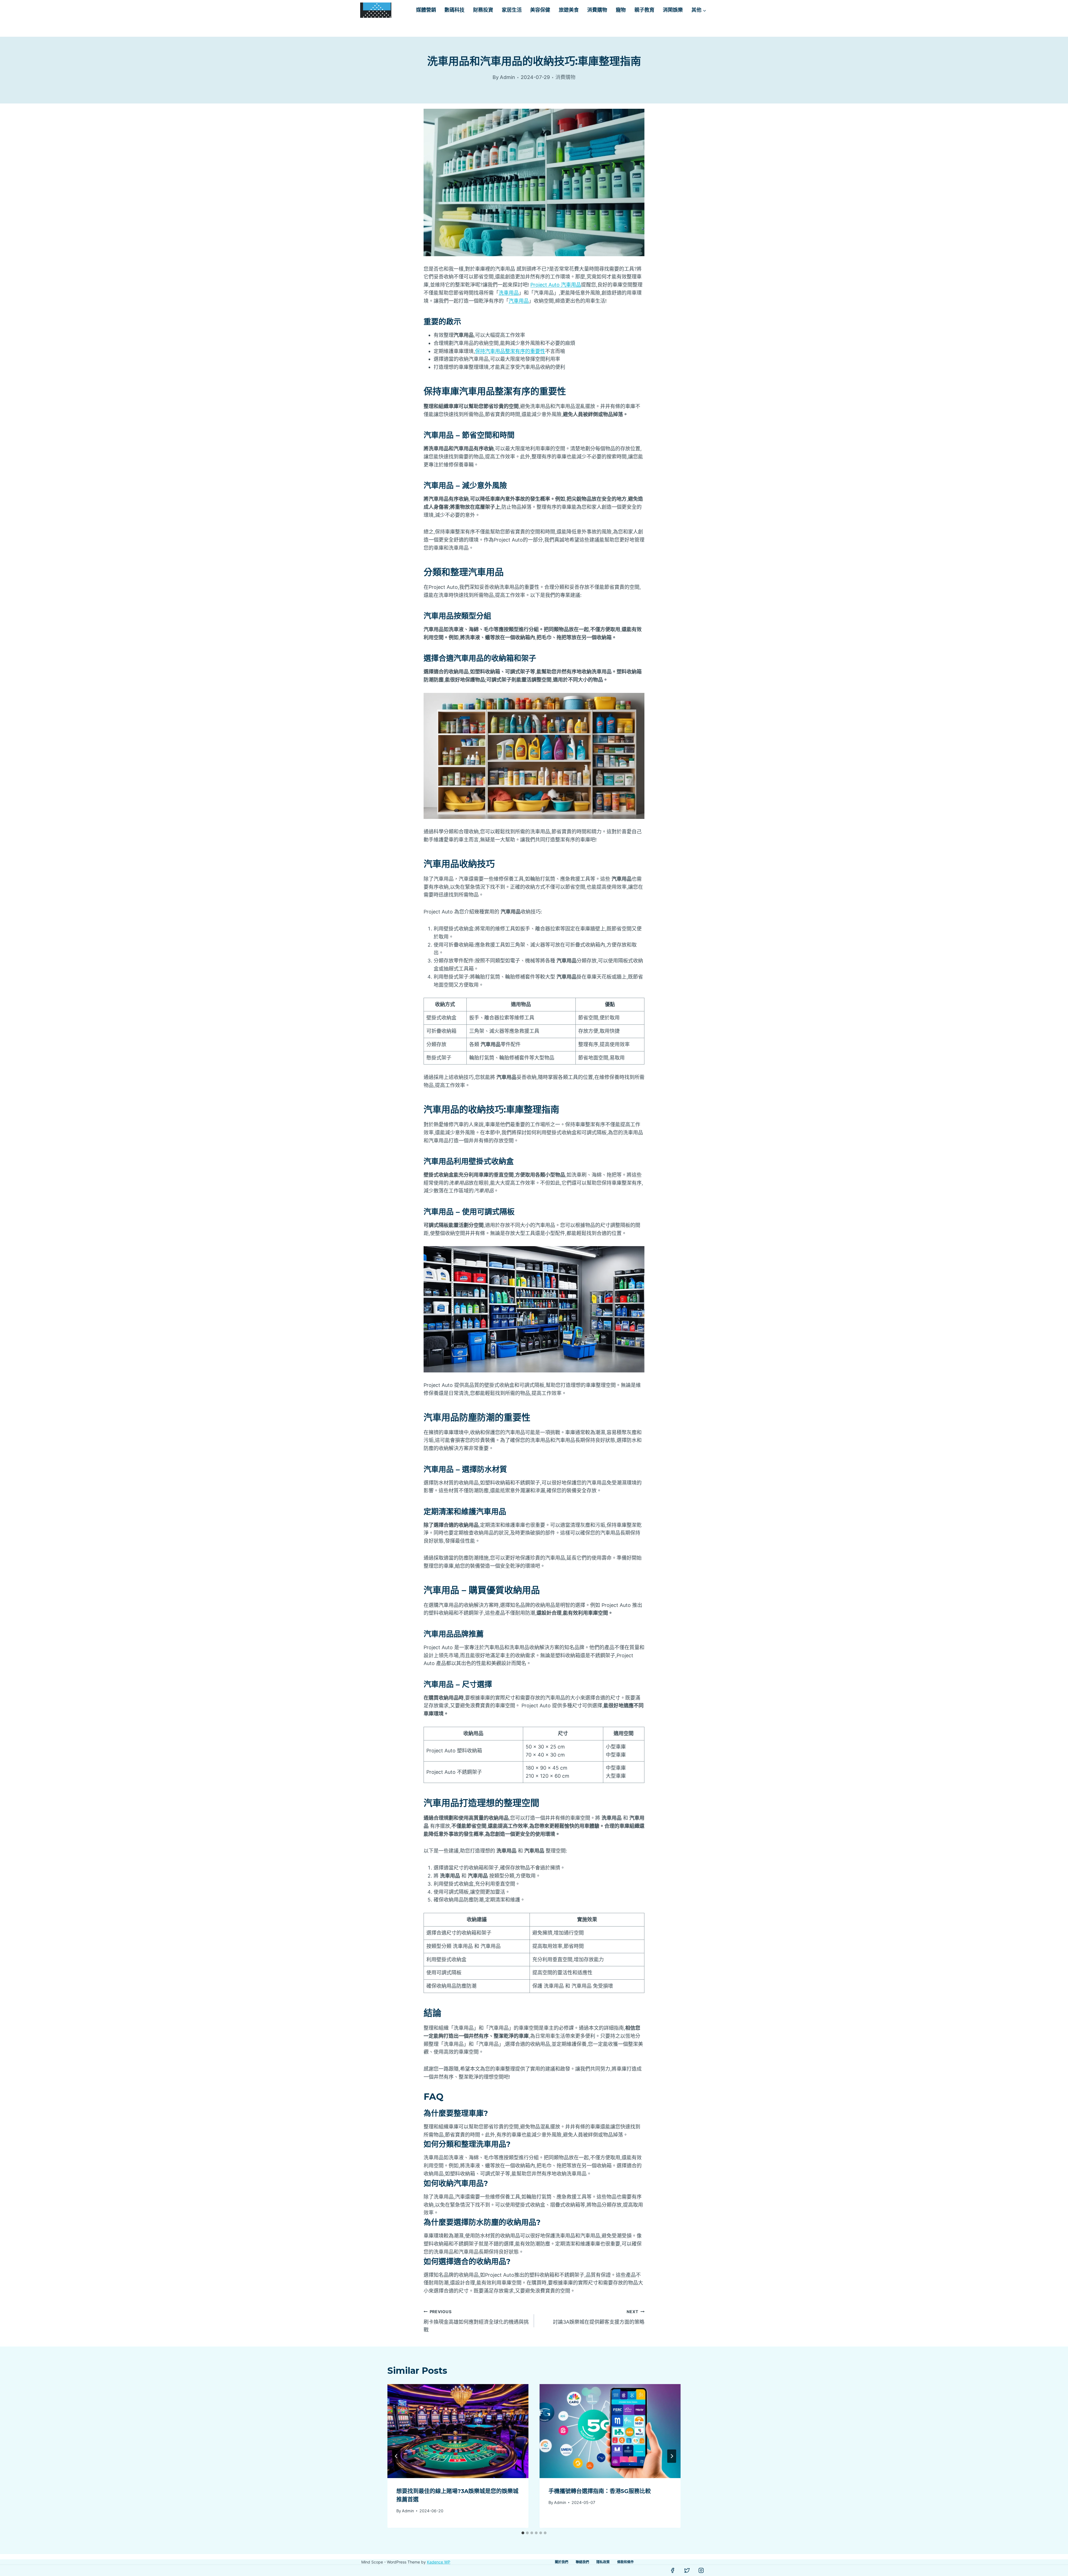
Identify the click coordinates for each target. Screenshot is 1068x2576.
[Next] (672, 2456)
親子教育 (644, 10)
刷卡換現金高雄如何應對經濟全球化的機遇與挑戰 (476, 2321)
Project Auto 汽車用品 (556, 285)
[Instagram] (701, 2570)
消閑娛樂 (673, 10)
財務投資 (483, 10)
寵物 (621, 10)
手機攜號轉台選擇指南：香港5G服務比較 (600, 2491)
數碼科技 (454, 10)
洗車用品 (509, 293)
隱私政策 (603, 2562)
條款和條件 (626, 2562)
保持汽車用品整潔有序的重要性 (510, 351)
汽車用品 (519, 301)
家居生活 (512, 10)
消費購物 (597, 10)
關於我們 (562, 2562)
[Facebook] (673, 2570)
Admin (408, 2511)
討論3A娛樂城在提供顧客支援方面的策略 (599, 2317)
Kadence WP (439, 2562)
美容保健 (540, 10)
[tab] (523, 2533)
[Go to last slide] (396, 2456)
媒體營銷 (426, 10)
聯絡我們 (582, 2562)
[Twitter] (687, 2570)
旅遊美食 (569, 10)
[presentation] (458, 2431)
